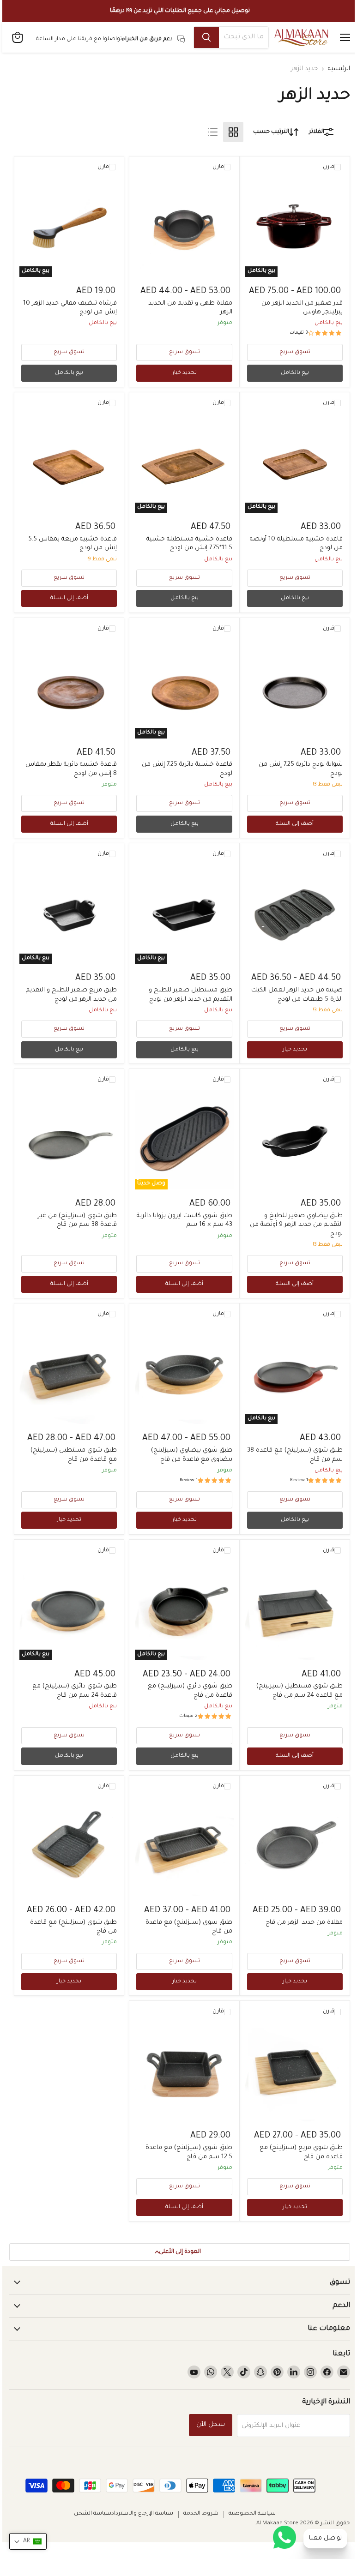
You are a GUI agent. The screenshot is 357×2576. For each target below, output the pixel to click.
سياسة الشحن (93, 2514)
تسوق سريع (295, 352)
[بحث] (206, 37)
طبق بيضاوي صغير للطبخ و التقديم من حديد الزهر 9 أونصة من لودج (296, 1225)
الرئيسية (339, 69)
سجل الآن (211, 2425)
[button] (28, 2541)
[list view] (213, 132)
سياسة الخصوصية (252, 2514)
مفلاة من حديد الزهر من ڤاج (304, 1923)
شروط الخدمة (201, 2514)
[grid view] (233, 132)
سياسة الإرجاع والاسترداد (142, 2514)
